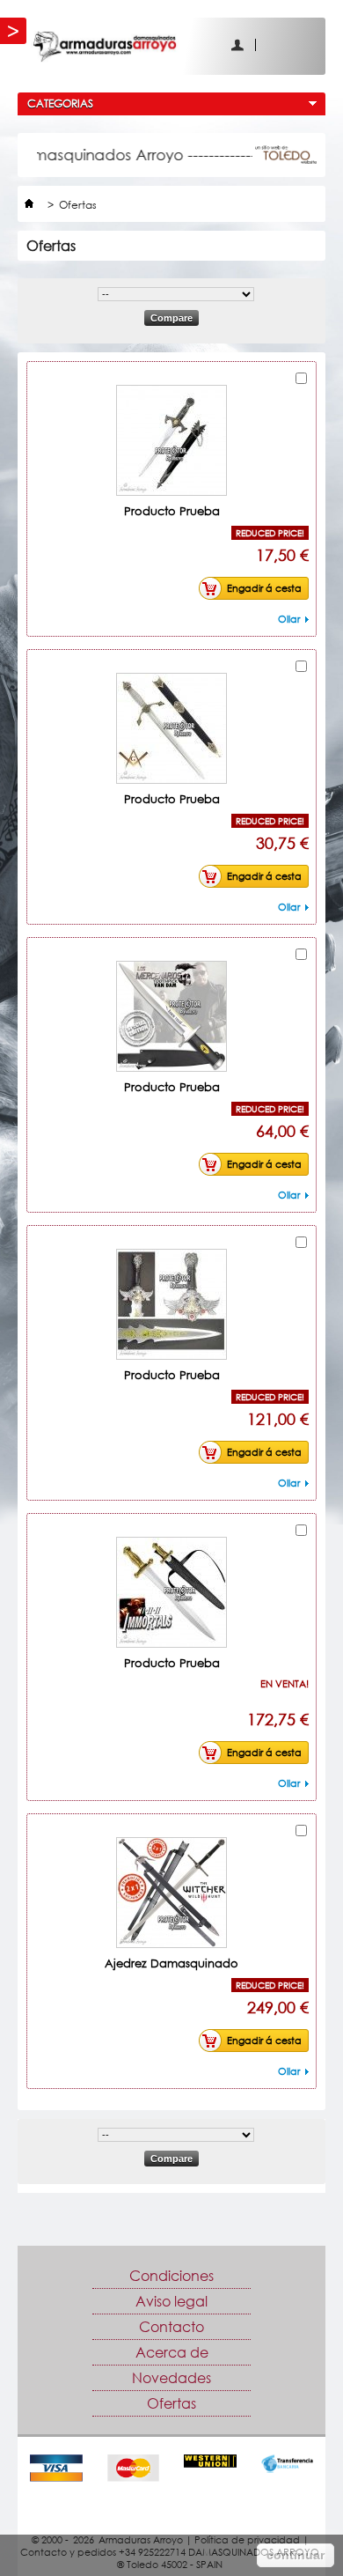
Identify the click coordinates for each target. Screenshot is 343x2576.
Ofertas (171, 2403)
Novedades (171, 2378)
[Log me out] (270, 45)
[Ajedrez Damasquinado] (171, 1893)
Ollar (289, 619)
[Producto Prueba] (171, 440)
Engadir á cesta (264, 588)
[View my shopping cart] (301, 44)
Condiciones (171, 2276)
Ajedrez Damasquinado (171, 1963)
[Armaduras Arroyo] (178, 46)
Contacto (171, 2327)
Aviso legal (171, 2301)
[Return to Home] (29, 205)
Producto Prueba (172, 511)
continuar (296, 2555)
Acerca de (172, 2352)
